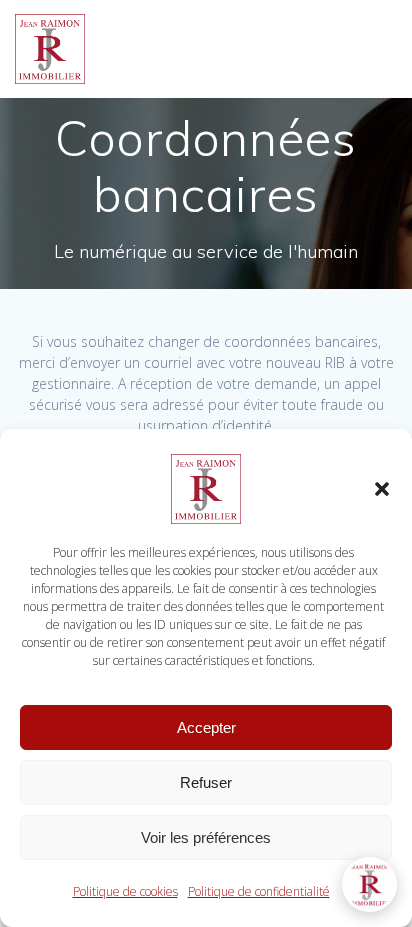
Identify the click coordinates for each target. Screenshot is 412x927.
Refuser (206, 782)
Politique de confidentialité (259, 891)
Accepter (206, 727)
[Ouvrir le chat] (369, 884)
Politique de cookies (125, 891)
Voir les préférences (206, 837)
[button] (382, 489)
